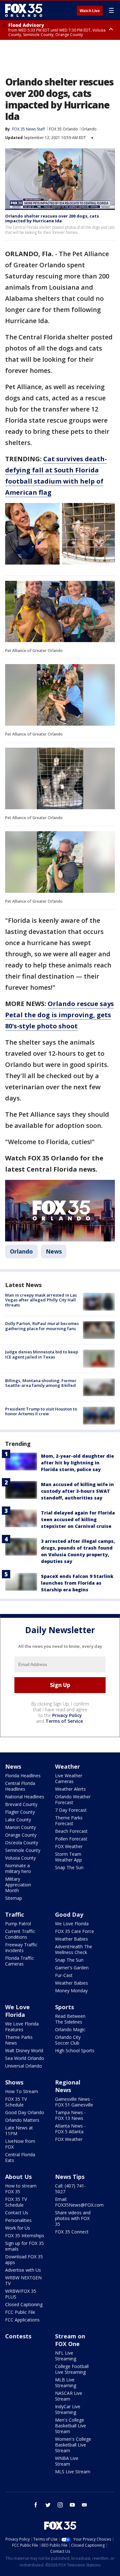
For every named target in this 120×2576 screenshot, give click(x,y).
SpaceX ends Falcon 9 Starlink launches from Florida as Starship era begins (77, 1583)
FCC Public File (20, 2312)
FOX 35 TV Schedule (16, 2102)
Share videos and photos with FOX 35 (73, 2218)
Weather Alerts (70, 1789)
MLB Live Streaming (66, 2383)
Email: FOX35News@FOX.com (79, 2202)
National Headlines (25, 1797)
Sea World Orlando (25, 2058)
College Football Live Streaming (72, 2369)
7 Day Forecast (71, 1810)
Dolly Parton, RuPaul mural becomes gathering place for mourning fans (42, 1326)
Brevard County (21, 1804)
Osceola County (22, 1843)
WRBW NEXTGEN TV (23, 2280)
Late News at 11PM (19, 2131)
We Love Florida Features (22, 2027)
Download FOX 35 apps (24, 2259)
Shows (14, 2082)
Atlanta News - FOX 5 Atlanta (70, 2129)
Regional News (68, 2086)
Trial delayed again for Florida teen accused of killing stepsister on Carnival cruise (78, 1519)
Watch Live (90, 11)
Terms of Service (64, 1721)
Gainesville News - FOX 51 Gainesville (74, 2102)
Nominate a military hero (18, 1868)
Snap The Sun (69, 1867)
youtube (72, 2505)
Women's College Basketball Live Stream (73, 2445)
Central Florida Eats (20, 2157)
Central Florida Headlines (20, 1786)
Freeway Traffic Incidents (21, 1947)
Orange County (21, 1835)
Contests (18, 2336)
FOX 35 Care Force (75, 1931)
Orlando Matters (22, 2120)
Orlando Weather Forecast (73, 1799)
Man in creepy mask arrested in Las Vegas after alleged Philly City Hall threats (41, 1300)
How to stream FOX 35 (21, 2189)
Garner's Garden (72, 1968)
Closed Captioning (24, 2304)
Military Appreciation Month (18, 1885)
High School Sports (75, 2050)
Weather (68, 1766)
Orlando (89, 129)
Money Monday (71, 1991)
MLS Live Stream (73, 2472)
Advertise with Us (23, 2270)
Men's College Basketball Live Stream (71, 2426)
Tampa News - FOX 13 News (70, 2115)
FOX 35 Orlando (64, 129)
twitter (48, 2505)
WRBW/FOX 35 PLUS (21, 2294)
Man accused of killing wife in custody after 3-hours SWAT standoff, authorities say (77, 1491)
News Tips (70, 2177)
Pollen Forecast (71, 1839)
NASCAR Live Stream (69, 2396)
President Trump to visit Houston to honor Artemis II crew (41, 1411)
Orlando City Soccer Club (68, 2040)
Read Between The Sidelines (70, 2019)
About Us (18, 2177)
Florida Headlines (23, 1776)
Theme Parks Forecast (69, 1821)
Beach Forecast (71, 1831)
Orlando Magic (70, 2029)
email (84, 2505)
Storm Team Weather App (68, 1857)
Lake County (18, 1820)
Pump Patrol (18, 1924)
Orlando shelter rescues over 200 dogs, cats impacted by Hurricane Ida (52, 218)
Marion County (20, 1827)
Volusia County (20, 1858)
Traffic (15, 1914)
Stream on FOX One (70, 2340)
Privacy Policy (67, 1715)
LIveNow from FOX (20, 2144)
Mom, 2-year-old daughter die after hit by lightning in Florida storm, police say (77, 1463)
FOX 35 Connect (72, 2232)
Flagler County (20, 1812)
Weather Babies (72, 1939)
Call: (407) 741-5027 (70, 2189)
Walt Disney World (24, 2050)
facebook (36, 2505)
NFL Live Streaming (66, 2356)
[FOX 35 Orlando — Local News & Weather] (24, 10)
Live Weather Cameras (69, 1778)
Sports (64, 2007)
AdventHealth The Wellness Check (74, 1949)
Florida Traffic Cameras (20, 1961)
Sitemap (14, 1898)
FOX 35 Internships (25, 2235)
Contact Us (17, 2213)
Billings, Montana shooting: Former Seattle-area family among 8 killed (41, 1383)
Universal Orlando (24, 2066)
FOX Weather (69, 1846)
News (54, 1251)
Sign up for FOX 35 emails (24, 2246)
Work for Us (18, 2228)
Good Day (69, 1914)
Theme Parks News (19, 2040)
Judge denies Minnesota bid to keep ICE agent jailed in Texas (42, 1354)
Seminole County (23, 1850)
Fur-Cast (64, 1975)
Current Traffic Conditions (20, 1934)
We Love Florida (72, 1924)
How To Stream (22, 2091)
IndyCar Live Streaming (68, 2409)
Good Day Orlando (25, 2112)
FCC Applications (22, 2320)
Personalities (18, 2220)
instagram (60, 2505)
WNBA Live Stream (67, 2461)
